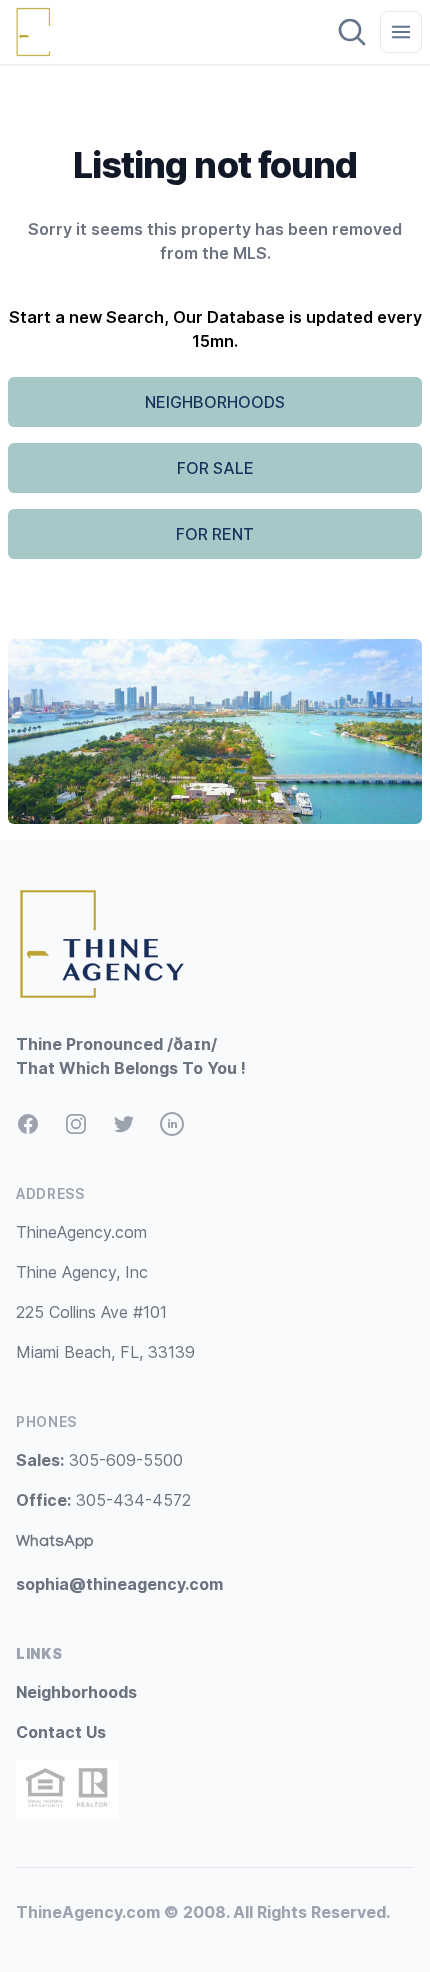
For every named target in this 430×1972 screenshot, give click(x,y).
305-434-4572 (103, 1500)
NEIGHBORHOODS (215, 402)
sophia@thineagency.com (119, 1584)
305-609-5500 (99, 1460)
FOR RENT (215, 534)
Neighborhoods (76, 1692)
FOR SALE (215, 468)
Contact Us (61, 1732)
